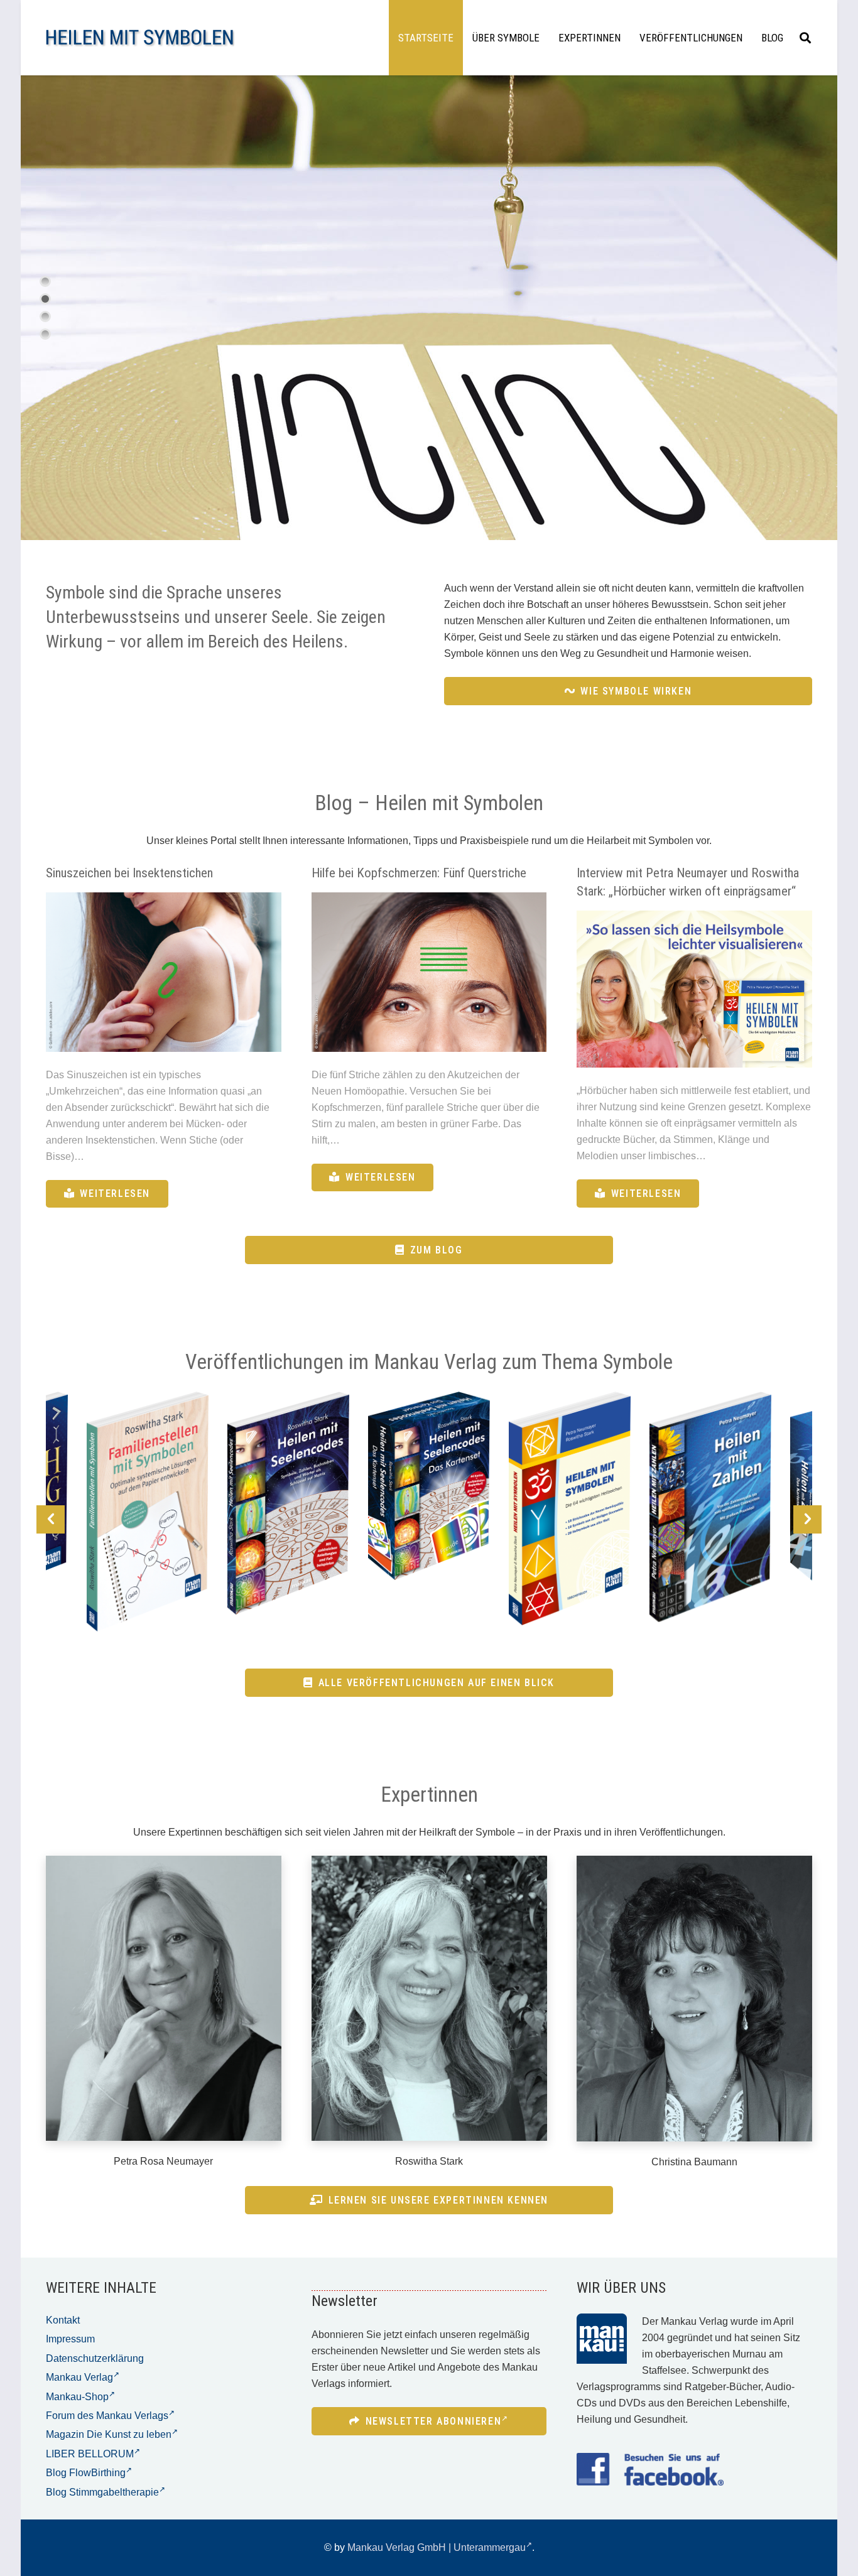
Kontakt (63, 2320)
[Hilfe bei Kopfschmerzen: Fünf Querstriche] (429, 972)
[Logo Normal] (140, 38)
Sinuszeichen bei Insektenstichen (129, 873)
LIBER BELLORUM (90, 2454)
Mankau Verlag (79, 2377)
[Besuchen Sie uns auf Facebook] (650, 2469)
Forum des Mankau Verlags (107, 2416)
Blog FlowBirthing (86, 2473)
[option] (148, 1512)
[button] (805, 38)
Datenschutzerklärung (95, 2358)
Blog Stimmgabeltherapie (102, 2492)
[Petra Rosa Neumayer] (164, 1998)
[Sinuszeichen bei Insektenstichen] (164, 972)
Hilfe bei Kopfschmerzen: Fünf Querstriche (419, 873)
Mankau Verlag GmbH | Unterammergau (437, 2547)
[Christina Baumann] (694, 1999)
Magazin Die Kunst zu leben (109, 2434)
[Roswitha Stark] (429, 1998)
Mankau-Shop (77, 2397)
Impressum (70, 2339)
